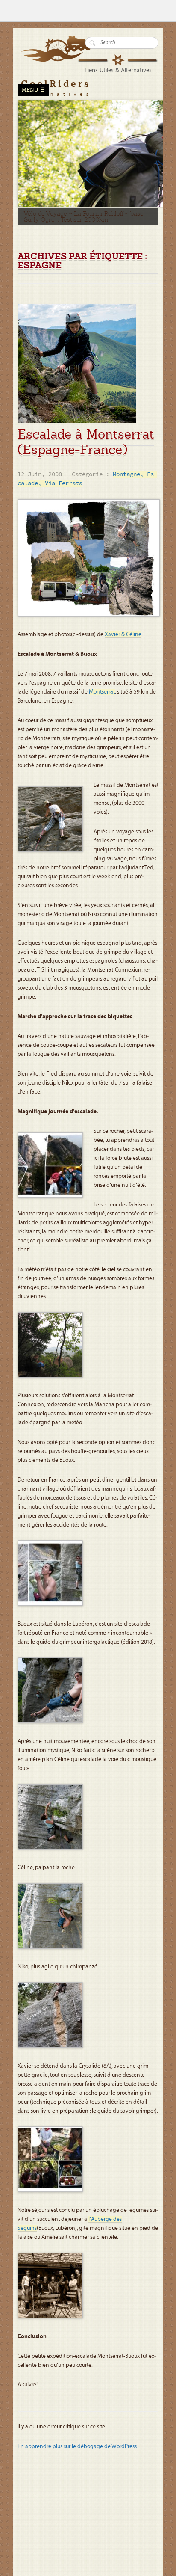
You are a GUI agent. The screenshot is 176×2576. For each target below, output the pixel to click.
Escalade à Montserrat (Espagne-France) (86, 442)
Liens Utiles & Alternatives (118, 70)
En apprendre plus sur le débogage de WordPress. (78, 2446)
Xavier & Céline (123, 634)
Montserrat (102, 692)
